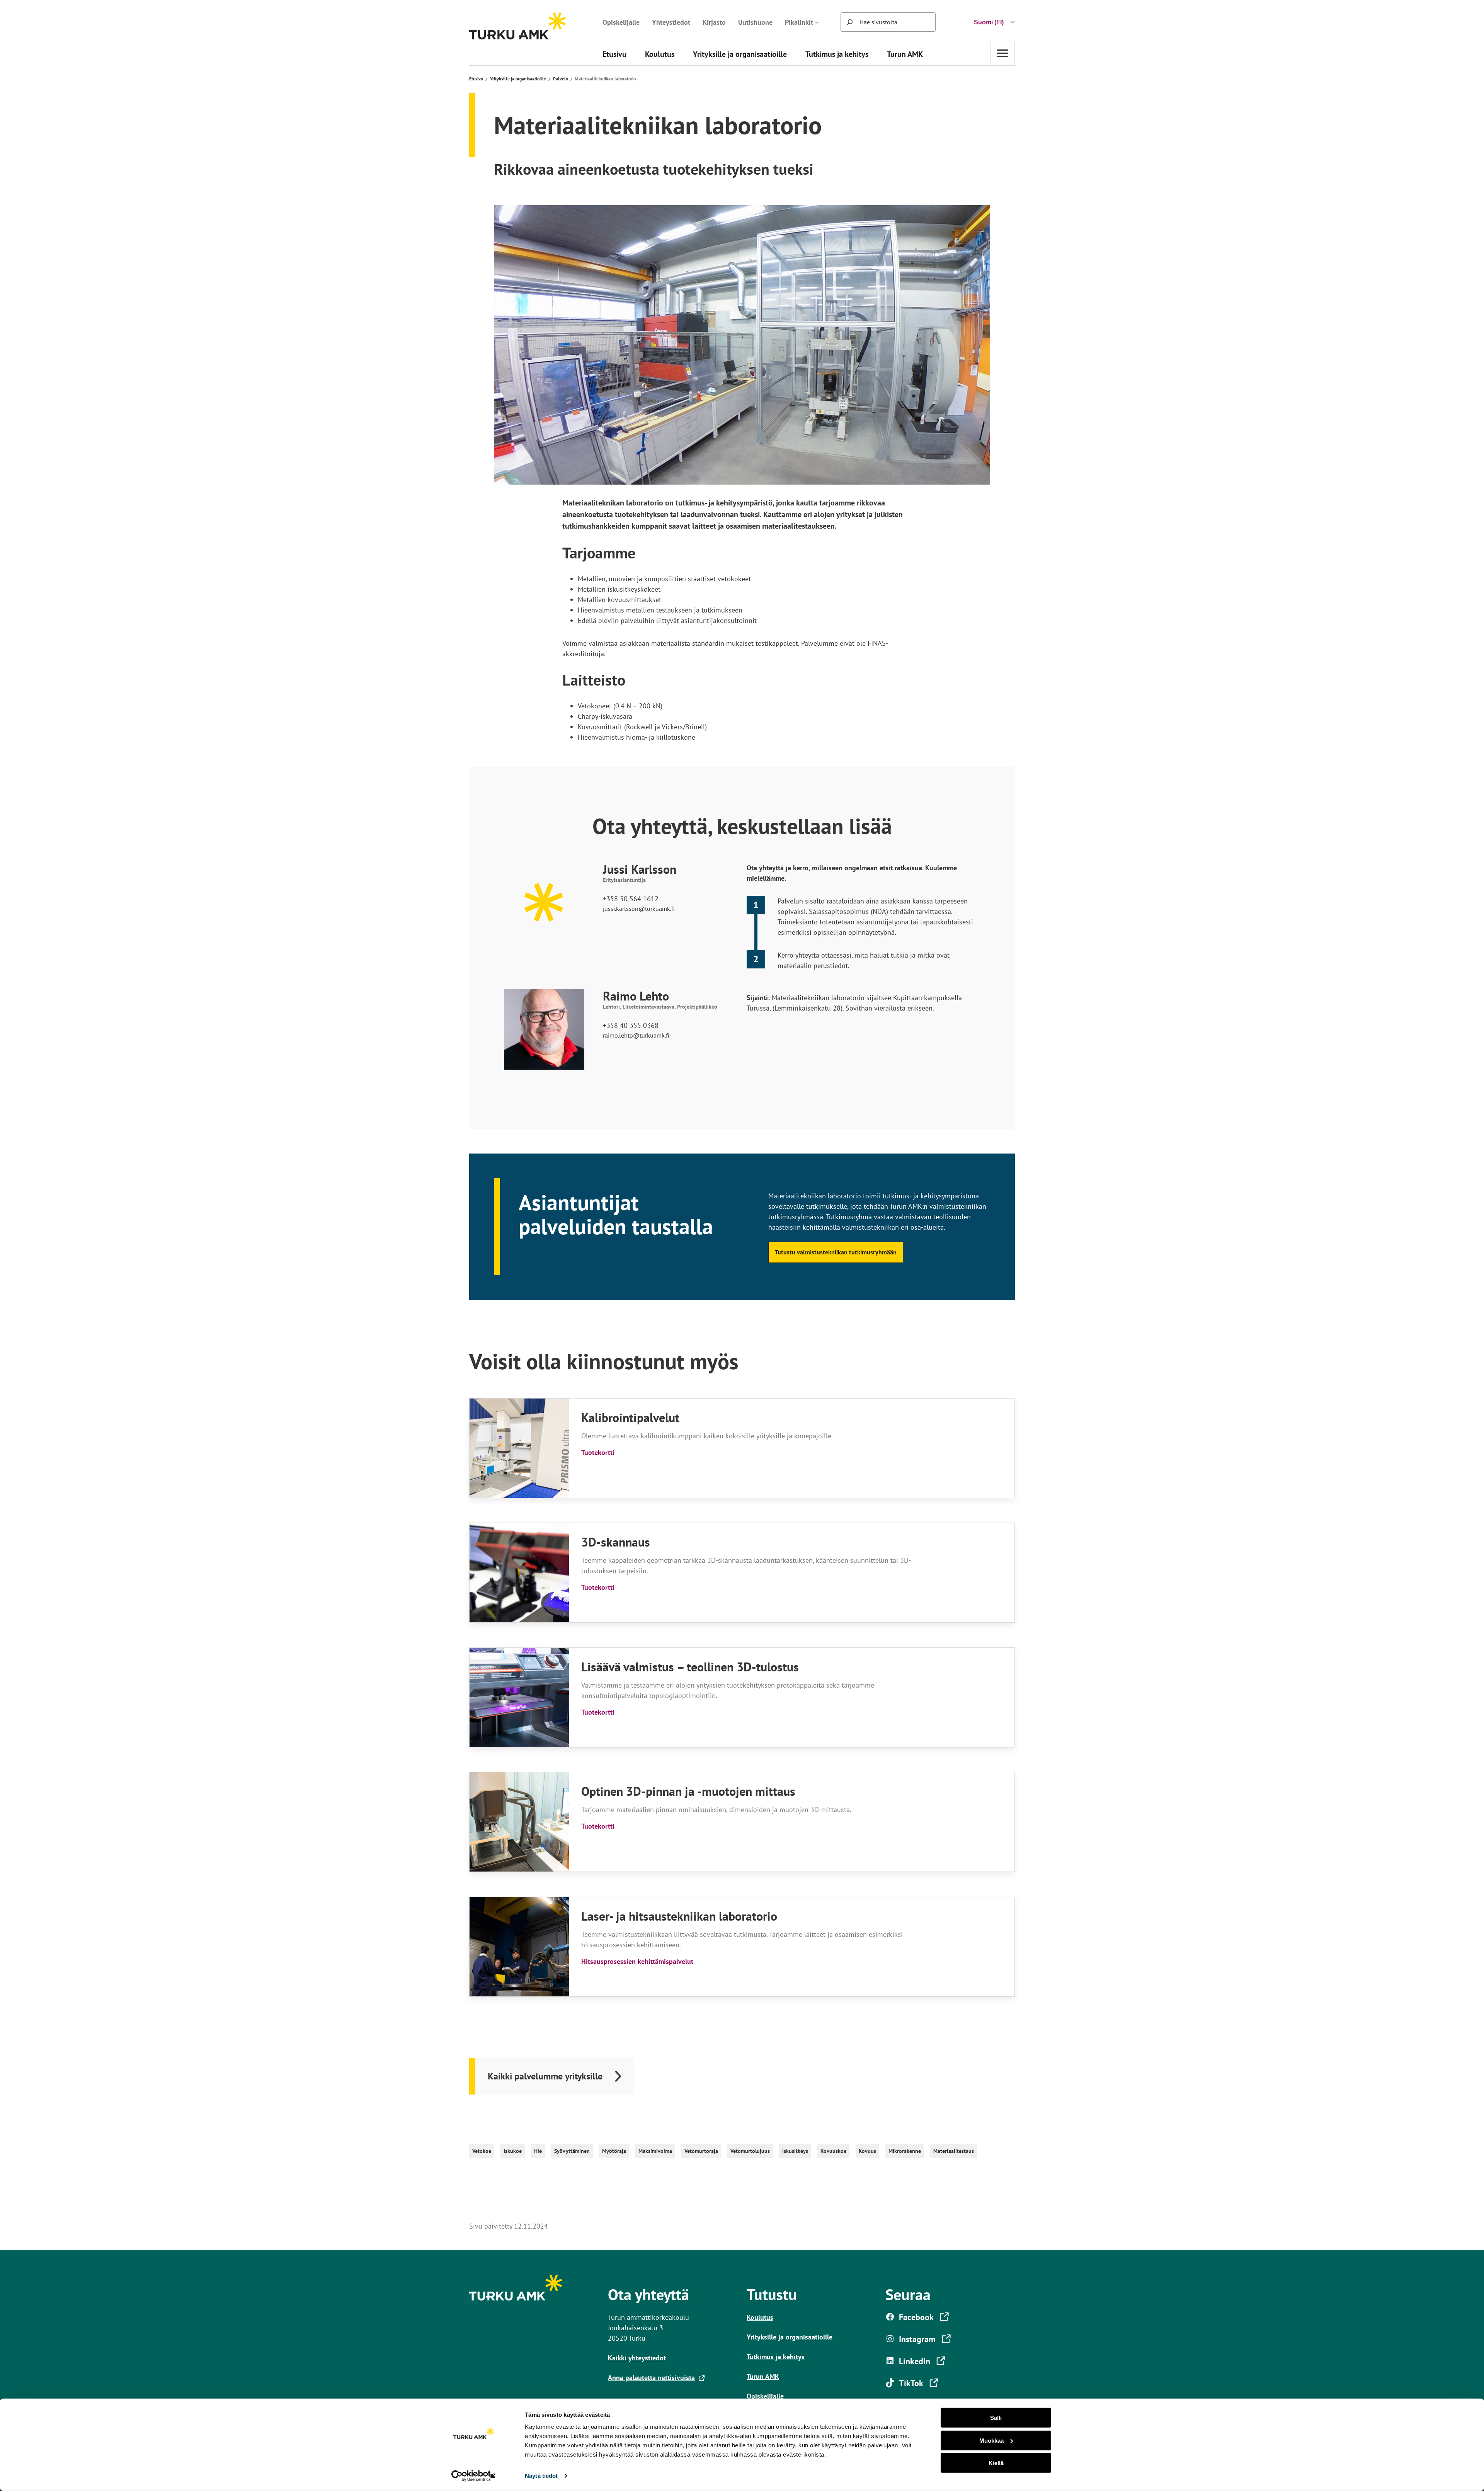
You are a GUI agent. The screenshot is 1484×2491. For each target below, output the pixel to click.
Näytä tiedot (541, 2476)
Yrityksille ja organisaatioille (518, 79)
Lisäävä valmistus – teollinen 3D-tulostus (690, 1667)
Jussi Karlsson (640, 869)
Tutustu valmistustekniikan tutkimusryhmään (836, 1252)
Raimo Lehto (636, 996)
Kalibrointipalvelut (630, 1418)
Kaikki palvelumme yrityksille (545, 2076)
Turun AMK (763, 2376)
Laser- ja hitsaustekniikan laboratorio (679, 1916)
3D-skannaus (616, 1542)
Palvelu (561, 79)
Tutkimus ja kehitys (776, 2357)
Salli (996, 2418)
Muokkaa (991, 2440)
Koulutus (760, 2317)
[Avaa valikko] (1002, 53)
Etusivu (476, 79)
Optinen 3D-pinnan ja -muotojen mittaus (688, 1791)
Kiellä (996, 2463)
